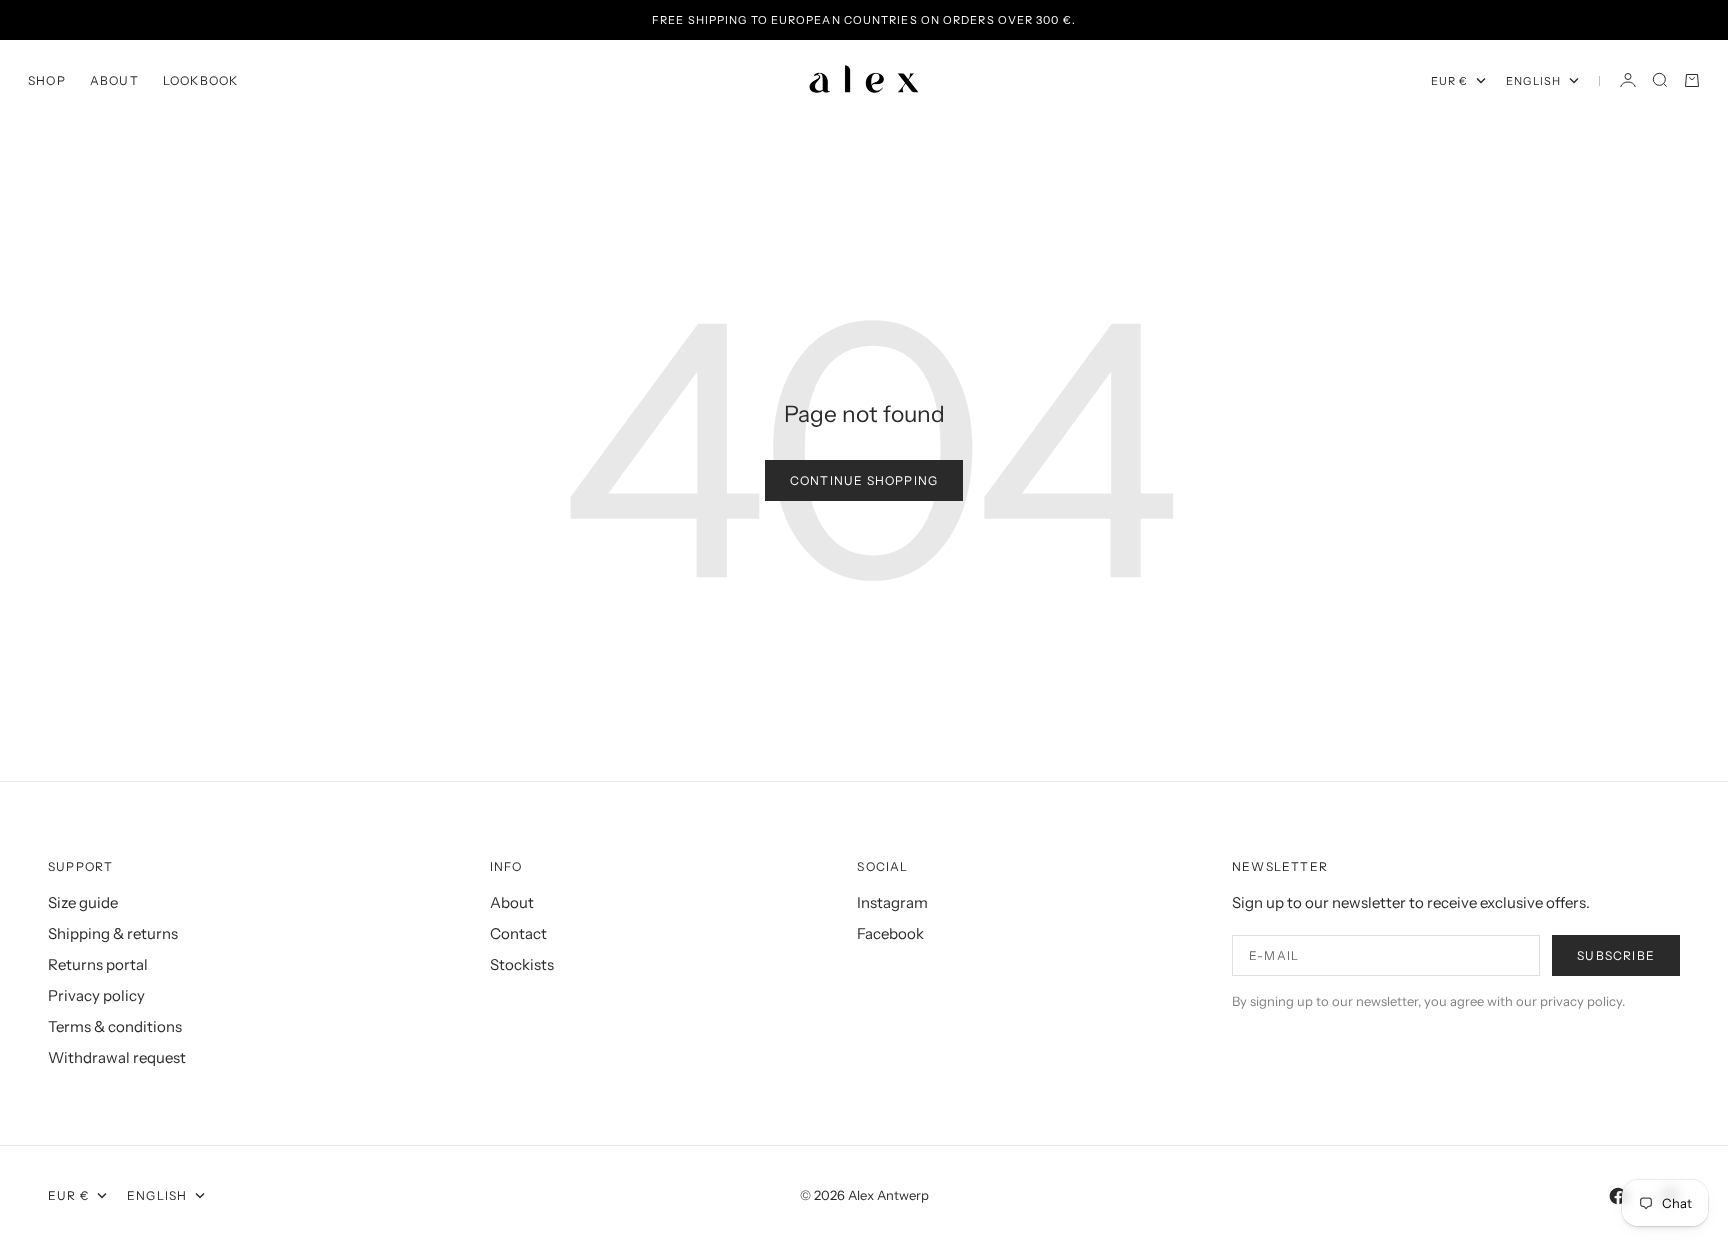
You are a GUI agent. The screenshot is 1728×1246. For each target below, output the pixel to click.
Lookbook (201, 80)
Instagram (892, 902)
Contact (518, 933)
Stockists (522, 964)
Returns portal (98, 964)
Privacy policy (96, 995)
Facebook (890, 933)
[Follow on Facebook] (1618, 1196)
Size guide (83, 902)
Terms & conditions (115, 1026)
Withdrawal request (117, 1057)
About (114, 80)
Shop (47, 80)
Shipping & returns (113, 933)
